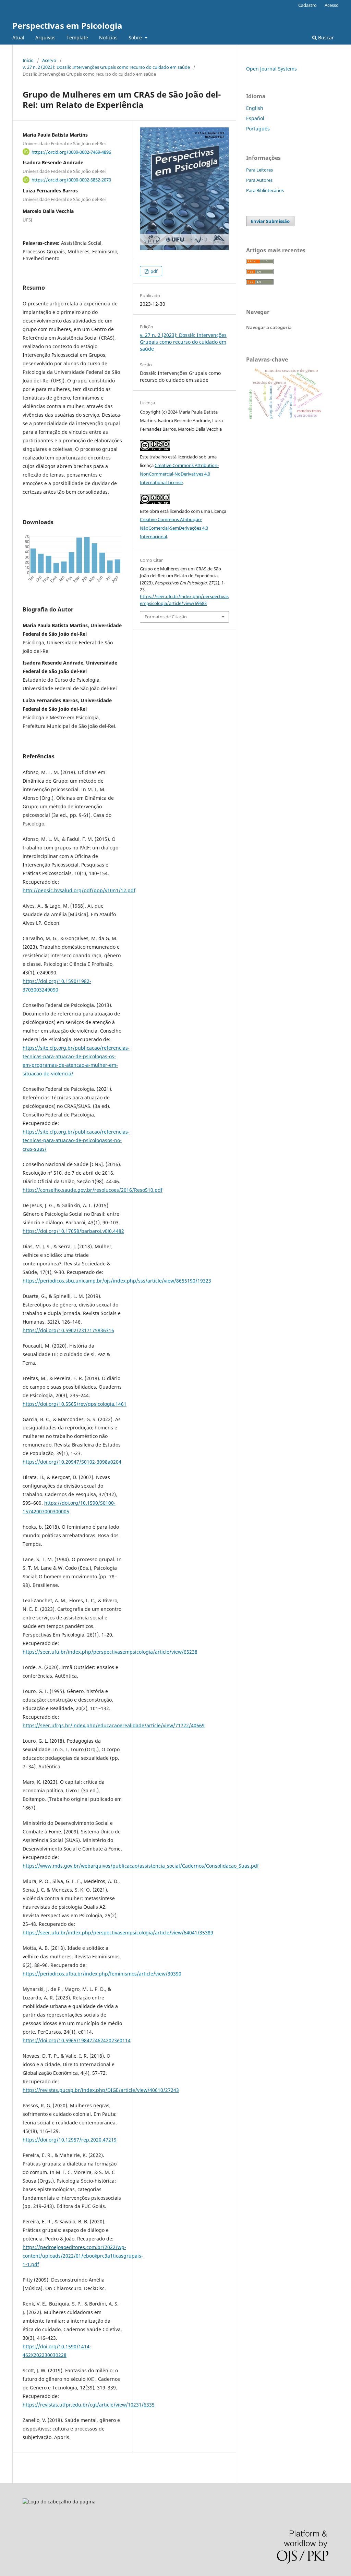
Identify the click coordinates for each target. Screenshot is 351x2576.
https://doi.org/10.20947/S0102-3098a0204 (72, 1462)
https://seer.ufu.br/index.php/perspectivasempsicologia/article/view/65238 (110, 1652)
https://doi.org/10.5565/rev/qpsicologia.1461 (75, 1404)
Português (258, 129)
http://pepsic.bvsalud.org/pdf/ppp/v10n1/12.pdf (79, 890)
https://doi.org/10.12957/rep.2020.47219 (70, 2140)
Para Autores (259, 180)
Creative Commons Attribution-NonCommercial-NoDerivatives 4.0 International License (179, 474)
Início (28, 60)
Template (77, 37)
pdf (153, 271)
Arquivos (45, 37)
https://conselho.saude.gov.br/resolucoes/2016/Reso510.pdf (93, 1190)
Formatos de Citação (166, 617)
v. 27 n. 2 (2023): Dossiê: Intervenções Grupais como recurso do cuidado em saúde (106, 67)
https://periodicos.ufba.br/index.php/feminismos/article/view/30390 (102, 1974)
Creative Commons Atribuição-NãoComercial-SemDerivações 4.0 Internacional (174, 528)
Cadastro (307, 5)
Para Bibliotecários (265, 190)
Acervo (49, 60)
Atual (18, 37)
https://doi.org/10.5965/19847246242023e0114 (77, 2040)
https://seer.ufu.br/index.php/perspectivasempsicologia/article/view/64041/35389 (118, 1933)
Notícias (108, 37)
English (255, 108)
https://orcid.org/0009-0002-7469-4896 (71, 152)
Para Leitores (259, 170)
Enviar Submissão (270, 221)
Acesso (332, 5)
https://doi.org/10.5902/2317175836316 (68, 1330)
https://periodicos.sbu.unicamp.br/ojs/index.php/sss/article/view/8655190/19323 (117, 1281)
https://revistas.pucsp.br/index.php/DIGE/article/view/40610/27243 (101, 2090)
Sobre (136, 37)
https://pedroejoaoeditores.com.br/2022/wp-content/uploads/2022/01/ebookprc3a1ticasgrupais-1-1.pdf (83, 2256)
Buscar (325, 37)
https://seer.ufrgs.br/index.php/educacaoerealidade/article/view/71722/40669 (114, 1725)
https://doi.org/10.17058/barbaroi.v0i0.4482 (73, 1231)
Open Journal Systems (271, 69)
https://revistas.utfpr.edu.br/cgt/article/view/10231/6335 (89, 2405)
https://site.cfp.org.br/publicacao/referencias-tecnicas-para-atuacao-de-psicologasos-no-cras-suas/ (76, 1140)
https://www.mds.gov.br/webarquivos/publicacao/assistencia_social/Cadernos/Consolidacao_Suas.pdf (141, 1866)
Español (255, 118)
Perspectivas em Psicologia (67, 26)
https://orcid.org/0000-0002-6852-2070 (71, 180)
